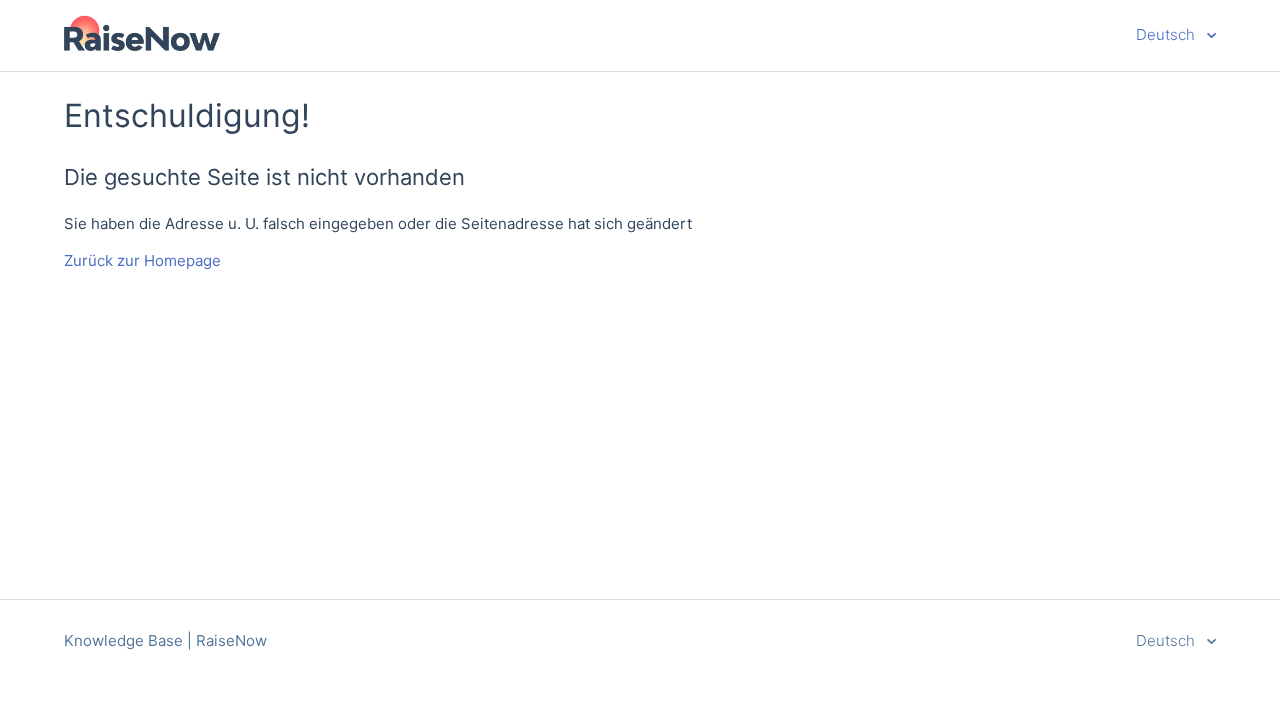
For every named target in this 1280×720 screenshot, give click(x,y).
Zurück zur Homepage (142, 260)
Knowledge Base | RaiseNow (165, 640)
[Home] (142, 45)
